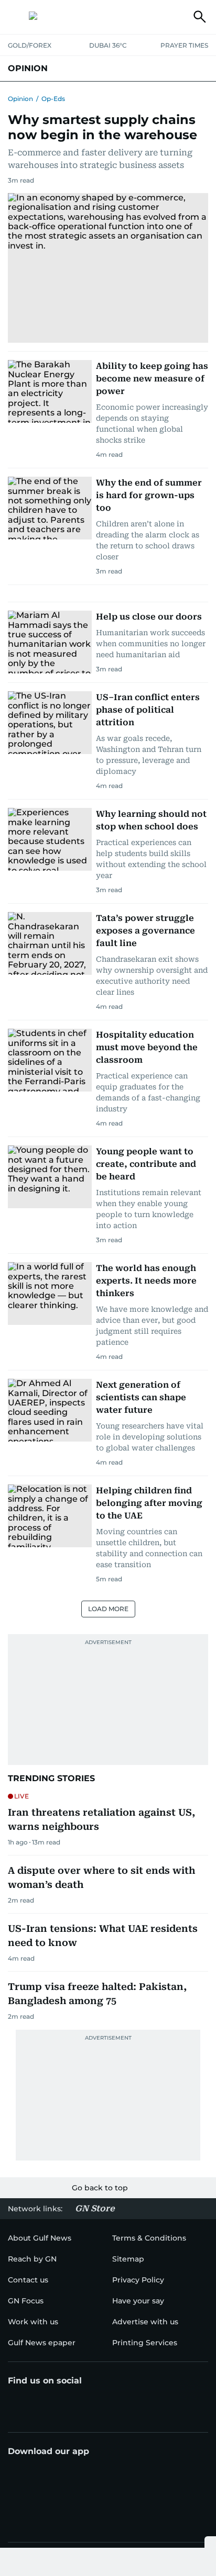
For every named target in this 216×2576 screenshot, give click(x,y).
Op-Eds (53, 99)
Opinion (20, 99)
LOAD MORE (108, 1609)
